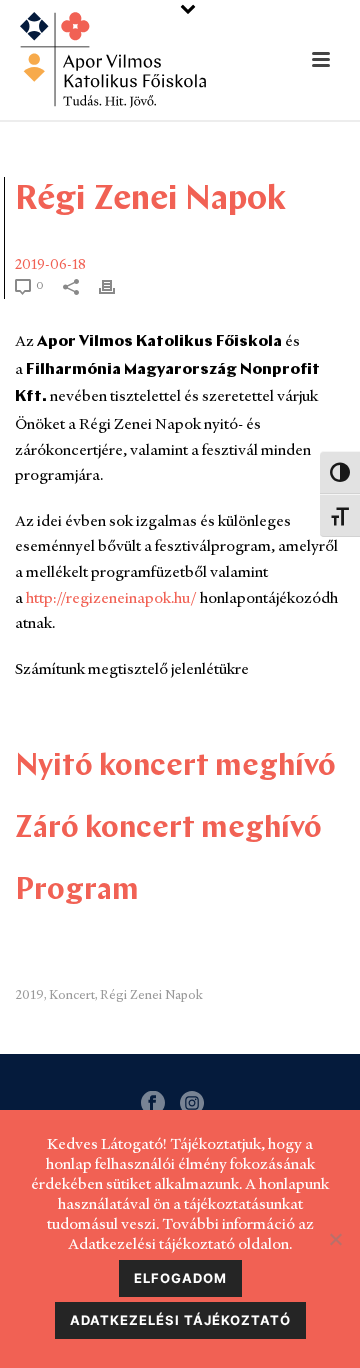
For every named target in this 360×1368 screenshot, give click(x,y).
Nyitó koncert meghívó (175, 767)
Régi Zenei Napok (151, 994)
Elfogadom (180, 1278)
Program (77, 891)
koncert (72, 994)
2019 (29, 994)
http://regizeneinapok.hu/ (111, 597)
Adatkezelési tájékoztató (180, 1320)
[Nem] (335, 1239)
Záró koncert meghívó (168, 829)
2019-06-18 (50, 264)
